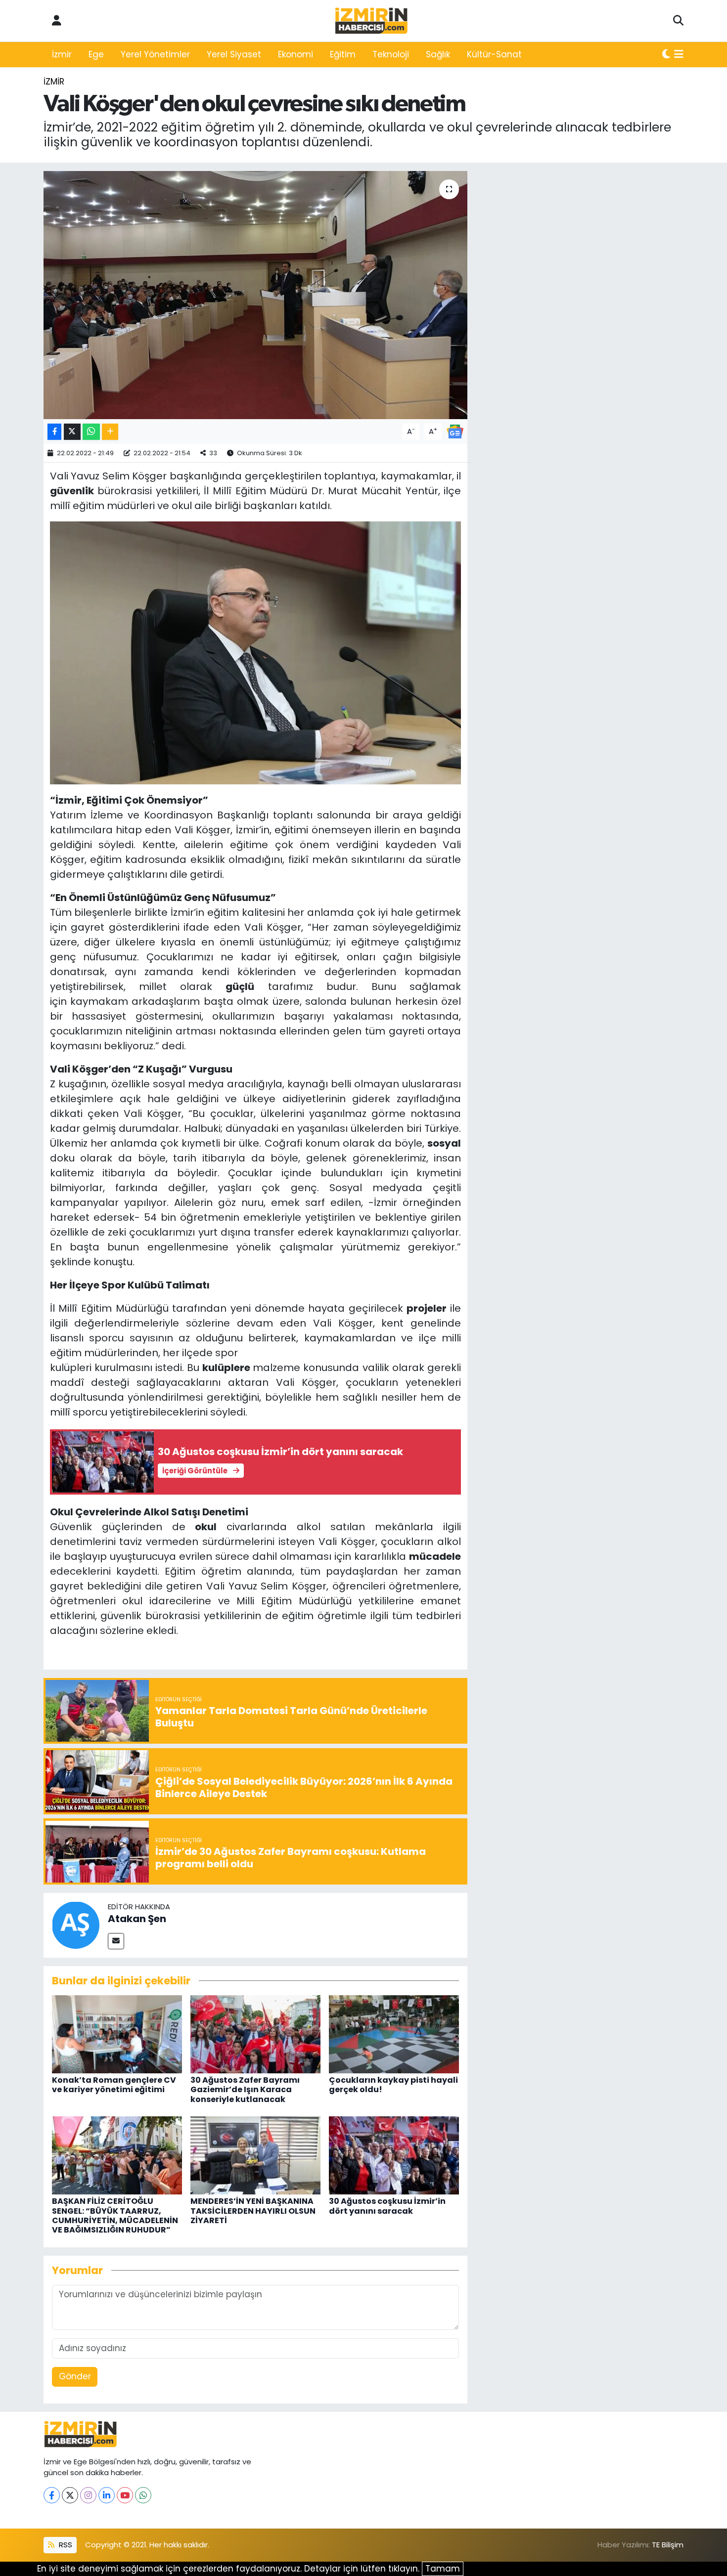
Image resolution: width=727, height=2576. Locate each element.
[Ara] (678, 21)
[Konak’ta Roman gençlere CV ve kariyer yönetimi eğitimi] (117, 2034)
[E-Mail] (116, 1941)
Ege (96, 54)
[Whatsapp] (143, 2495)
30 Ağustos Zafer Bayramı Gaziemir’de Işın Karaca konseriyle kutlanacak (245, 2089)
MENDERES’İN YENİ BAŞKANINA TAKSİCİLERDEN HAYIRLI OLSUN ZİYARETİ (253, 2211)
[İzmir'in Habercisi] (371, 21)
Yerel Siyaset (234, 54)
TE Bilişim (668, 2545)
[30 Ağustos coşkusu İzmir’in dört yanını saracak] (394, 2155)
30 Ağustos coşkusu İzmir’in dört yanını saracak (387, 2206)
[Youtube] (125, 2495)
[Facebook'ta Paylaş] (54, 432)
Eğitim (343, 54)
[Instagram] (88, 2495)
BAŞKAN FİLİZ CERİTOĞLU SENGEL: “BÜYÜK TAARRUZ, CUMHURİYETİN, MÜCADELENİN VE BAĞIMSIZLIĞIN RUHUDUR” (115, 2215)
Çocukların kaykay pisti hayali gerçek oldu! (393, 2085)
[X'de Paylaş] (72, 432)
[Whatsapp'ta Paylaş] (91, 432)
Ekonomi (295, 54)
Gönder (75, 2376)
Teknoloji (391, 54)
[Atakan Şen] (76, 1925)
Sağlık (438, 54)
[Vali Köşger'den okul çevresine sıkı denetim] (255, 295)
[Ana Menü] (679, 55)
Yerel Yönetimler (155, 54)
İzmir (62, 54)
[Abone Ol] (455, 431)
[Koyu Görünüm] (666, 55)
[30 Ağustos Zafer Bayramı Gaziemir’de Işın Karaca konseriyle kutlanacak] (255, 2034)
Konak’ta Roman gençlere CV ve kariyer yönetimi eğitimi (114, 2085)
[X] (70, 2495)
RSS (65, 2545)
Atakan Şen (137, 1919)
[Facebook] (52, 2495)
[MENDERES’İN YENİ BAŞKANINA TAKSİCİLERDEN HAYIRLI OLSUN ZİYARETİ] (255, 2155)
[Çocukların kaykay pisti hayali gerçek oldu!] (394, 2034)
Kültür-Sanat (494, 54)
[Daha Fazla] (110, 432)
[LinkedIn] (107, 2495)
